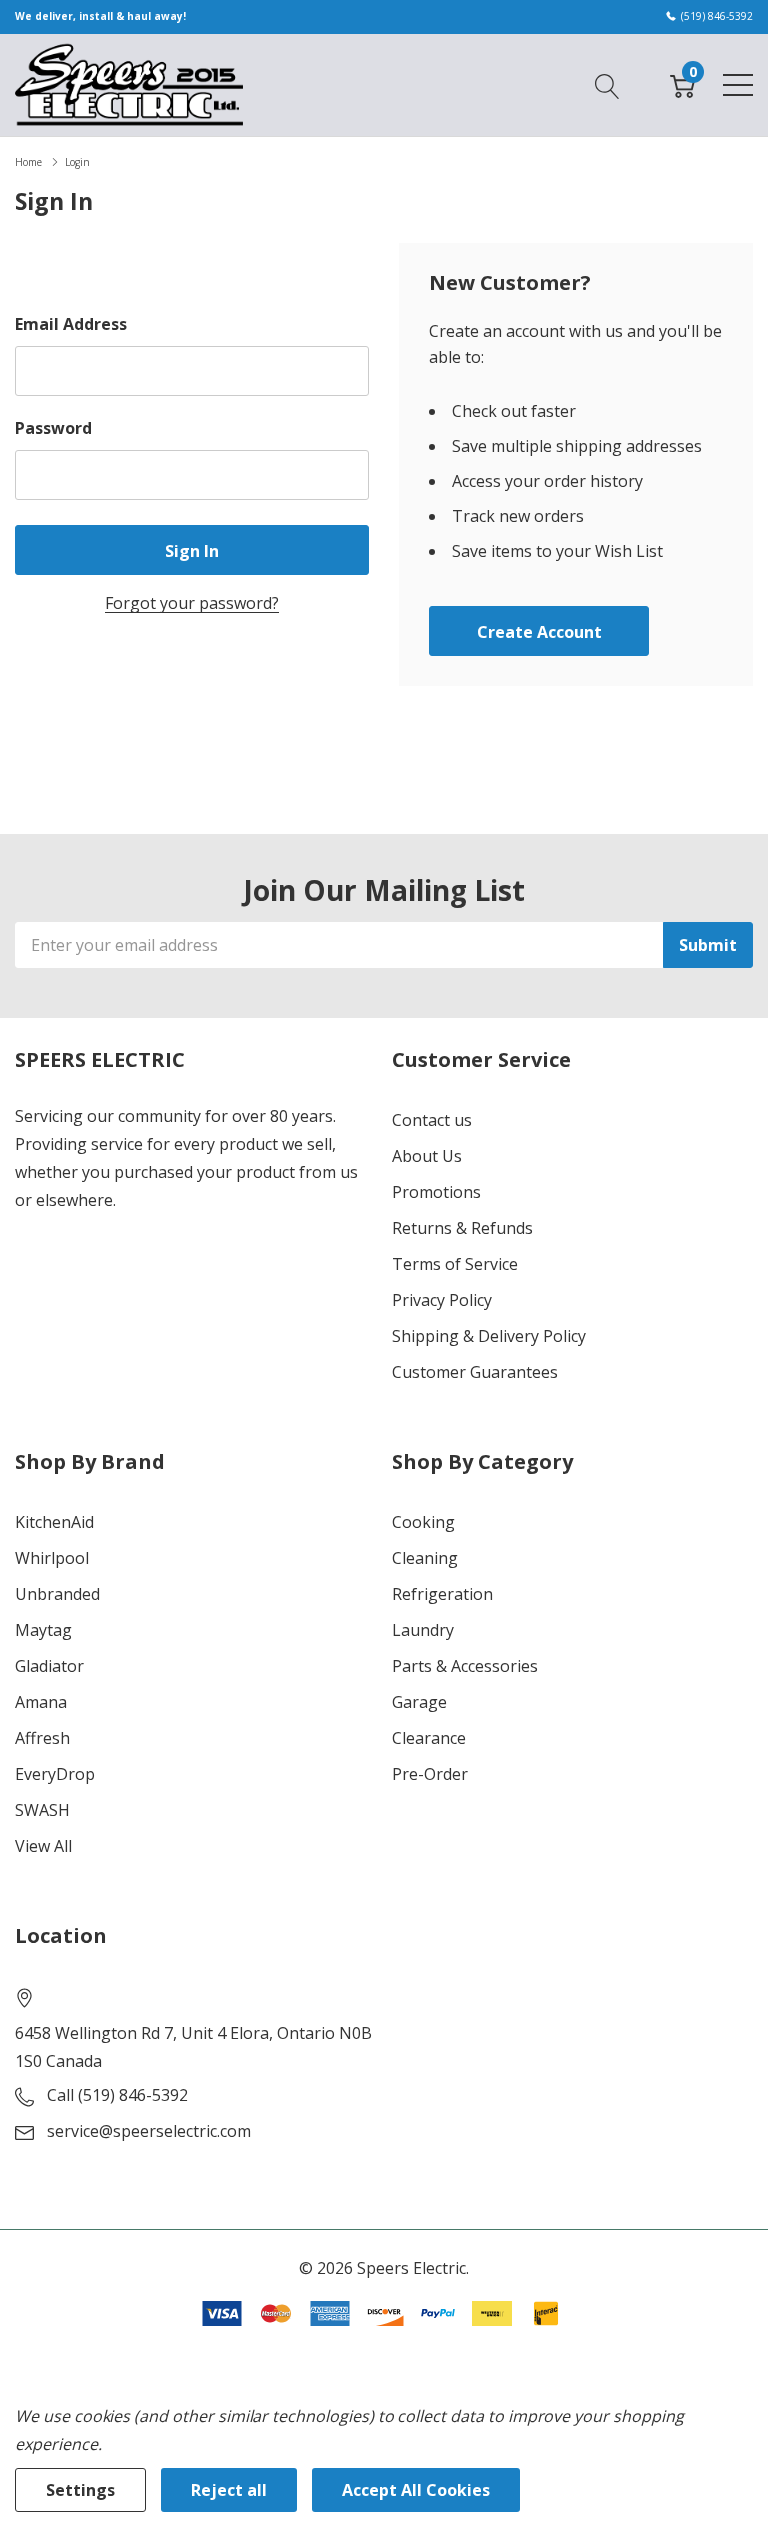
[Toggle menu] (738, 85)
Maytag (43, 1630)
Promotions (436, 1192)
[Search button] (607, 84)
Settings (80, 2490)
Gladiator (49, 1666)
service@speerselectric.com (149, 2131)
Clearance (429, 1738)
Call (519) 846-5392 (117, 2095)
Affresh (42, 1738)
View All (43, 1846)
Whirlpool (52, 1558)
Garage (419, 1702)
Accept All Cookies (416, 2490)
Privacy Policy (442, 1300)
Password (53, 428)
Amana (41, 1702)
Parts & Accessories (465, 1666)
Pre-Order (430, 1774)
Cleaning (425, 1558)
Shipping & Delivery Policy (489, 1336)
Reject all (229, 2490)
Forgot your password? (192, 603)
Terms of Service (455, 1264)
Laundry (423, 1630)
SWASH (42, 1810)
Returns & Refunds (462, 1228)
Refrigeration (442, 1594)
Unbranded (57, 1594)
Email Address (71, 324)
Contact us (432, 1120)
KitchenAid (54, 1522)
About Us (427, 1156)
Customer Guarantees (475, 1372)
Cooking (423, 1522)
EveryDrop (55, 1774)
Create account (539, 632)
